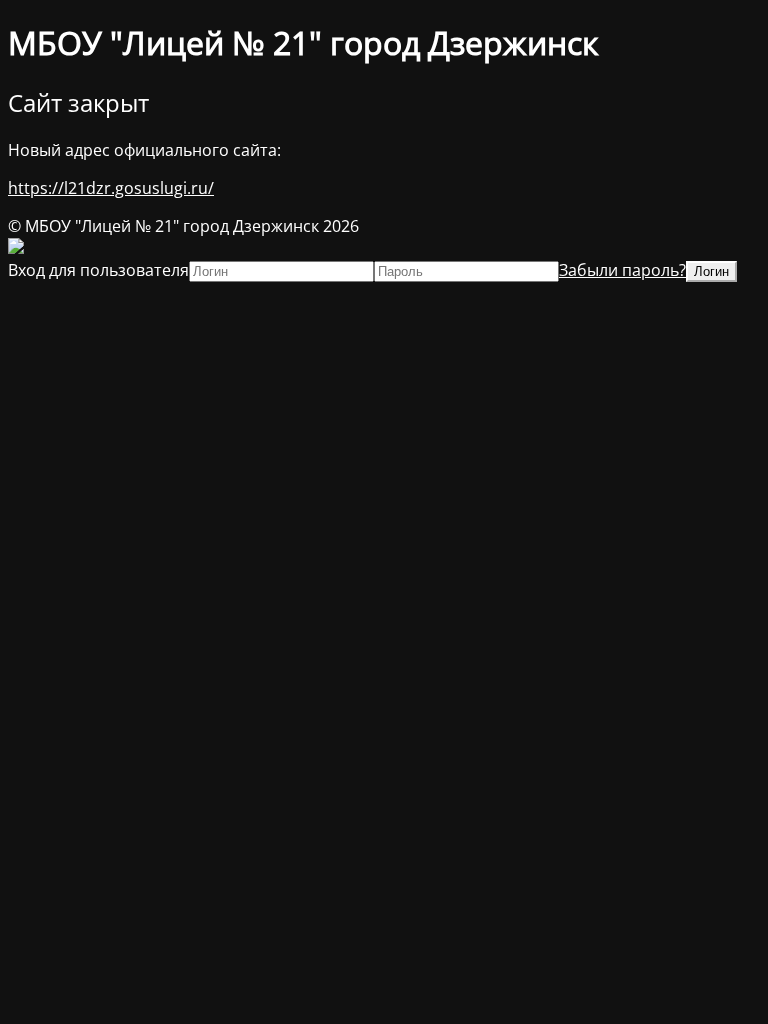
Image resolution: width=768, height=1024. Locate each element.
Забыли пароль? (622, 270)
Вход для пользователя (98, 270)
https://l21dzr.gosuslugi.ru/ (111, 188)
